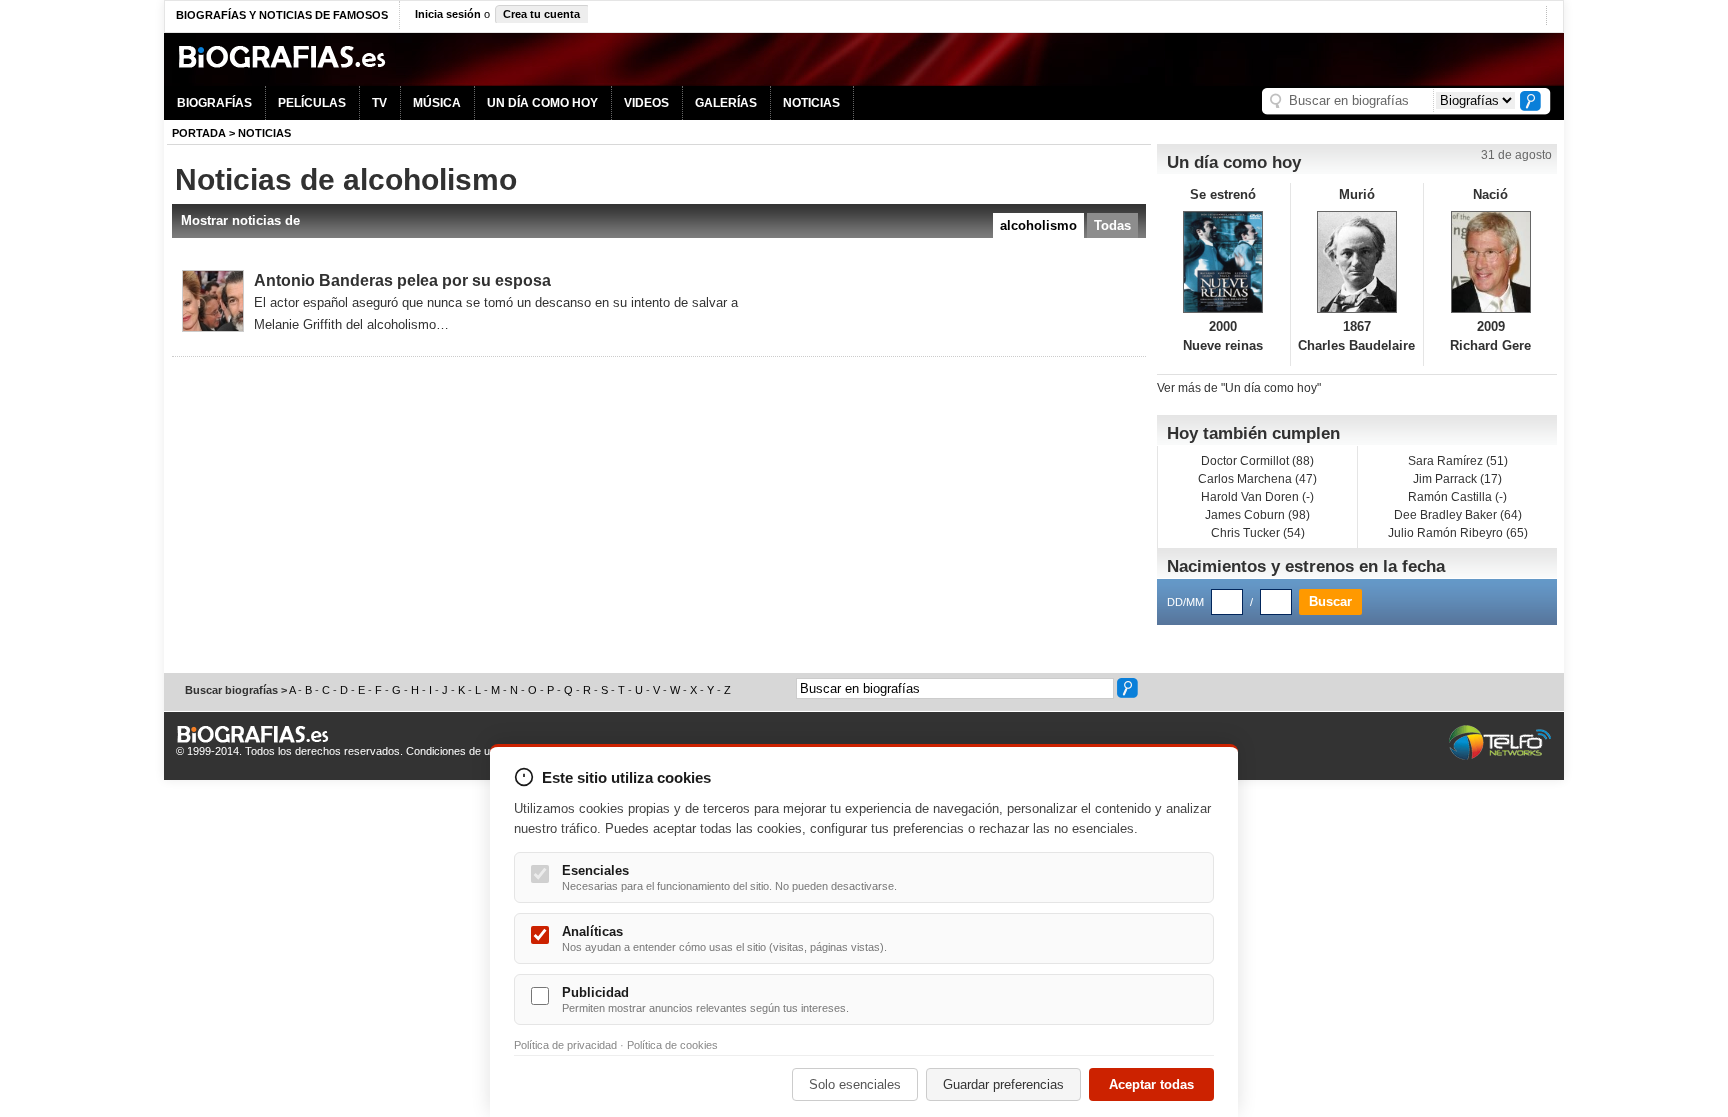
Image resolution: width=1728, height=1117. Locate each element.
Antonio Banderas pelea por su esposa (402, 280)
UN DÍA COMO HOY (542, 103)
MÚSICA (437, 103)
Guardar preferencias (1003, 1084)
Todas (1112, 225)
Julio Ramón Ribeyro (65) (1458, 533)
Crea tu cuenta (541, 14)
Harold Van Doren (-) (1257, 497)
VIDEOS (646, 103)
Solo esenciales (855, 1084)
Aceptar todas (1151, 1084)
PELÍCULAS (312, 103)
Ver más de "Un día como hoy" (1239, 388)
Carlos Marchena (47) (1257, 479)
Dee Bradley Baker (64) (1458, 515)
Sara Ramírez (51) (1458, 461)
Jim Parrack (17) (1457, 479)
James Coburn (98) (1257, 515)
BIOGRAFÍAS (214, 103)
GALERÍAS (726, 103)
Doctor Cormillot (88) (1257, 461)
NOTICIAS (811, 103)
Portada (199, 133)
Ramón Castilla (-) (1457, 497)
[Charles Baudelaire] (1357, 262)
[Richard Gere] (1490, 262)
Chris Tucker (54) (1258, 533)
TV (379, 103)
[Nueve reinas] (1223, 262)
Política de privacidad (565, 1045)
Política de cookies (672, 1045)
